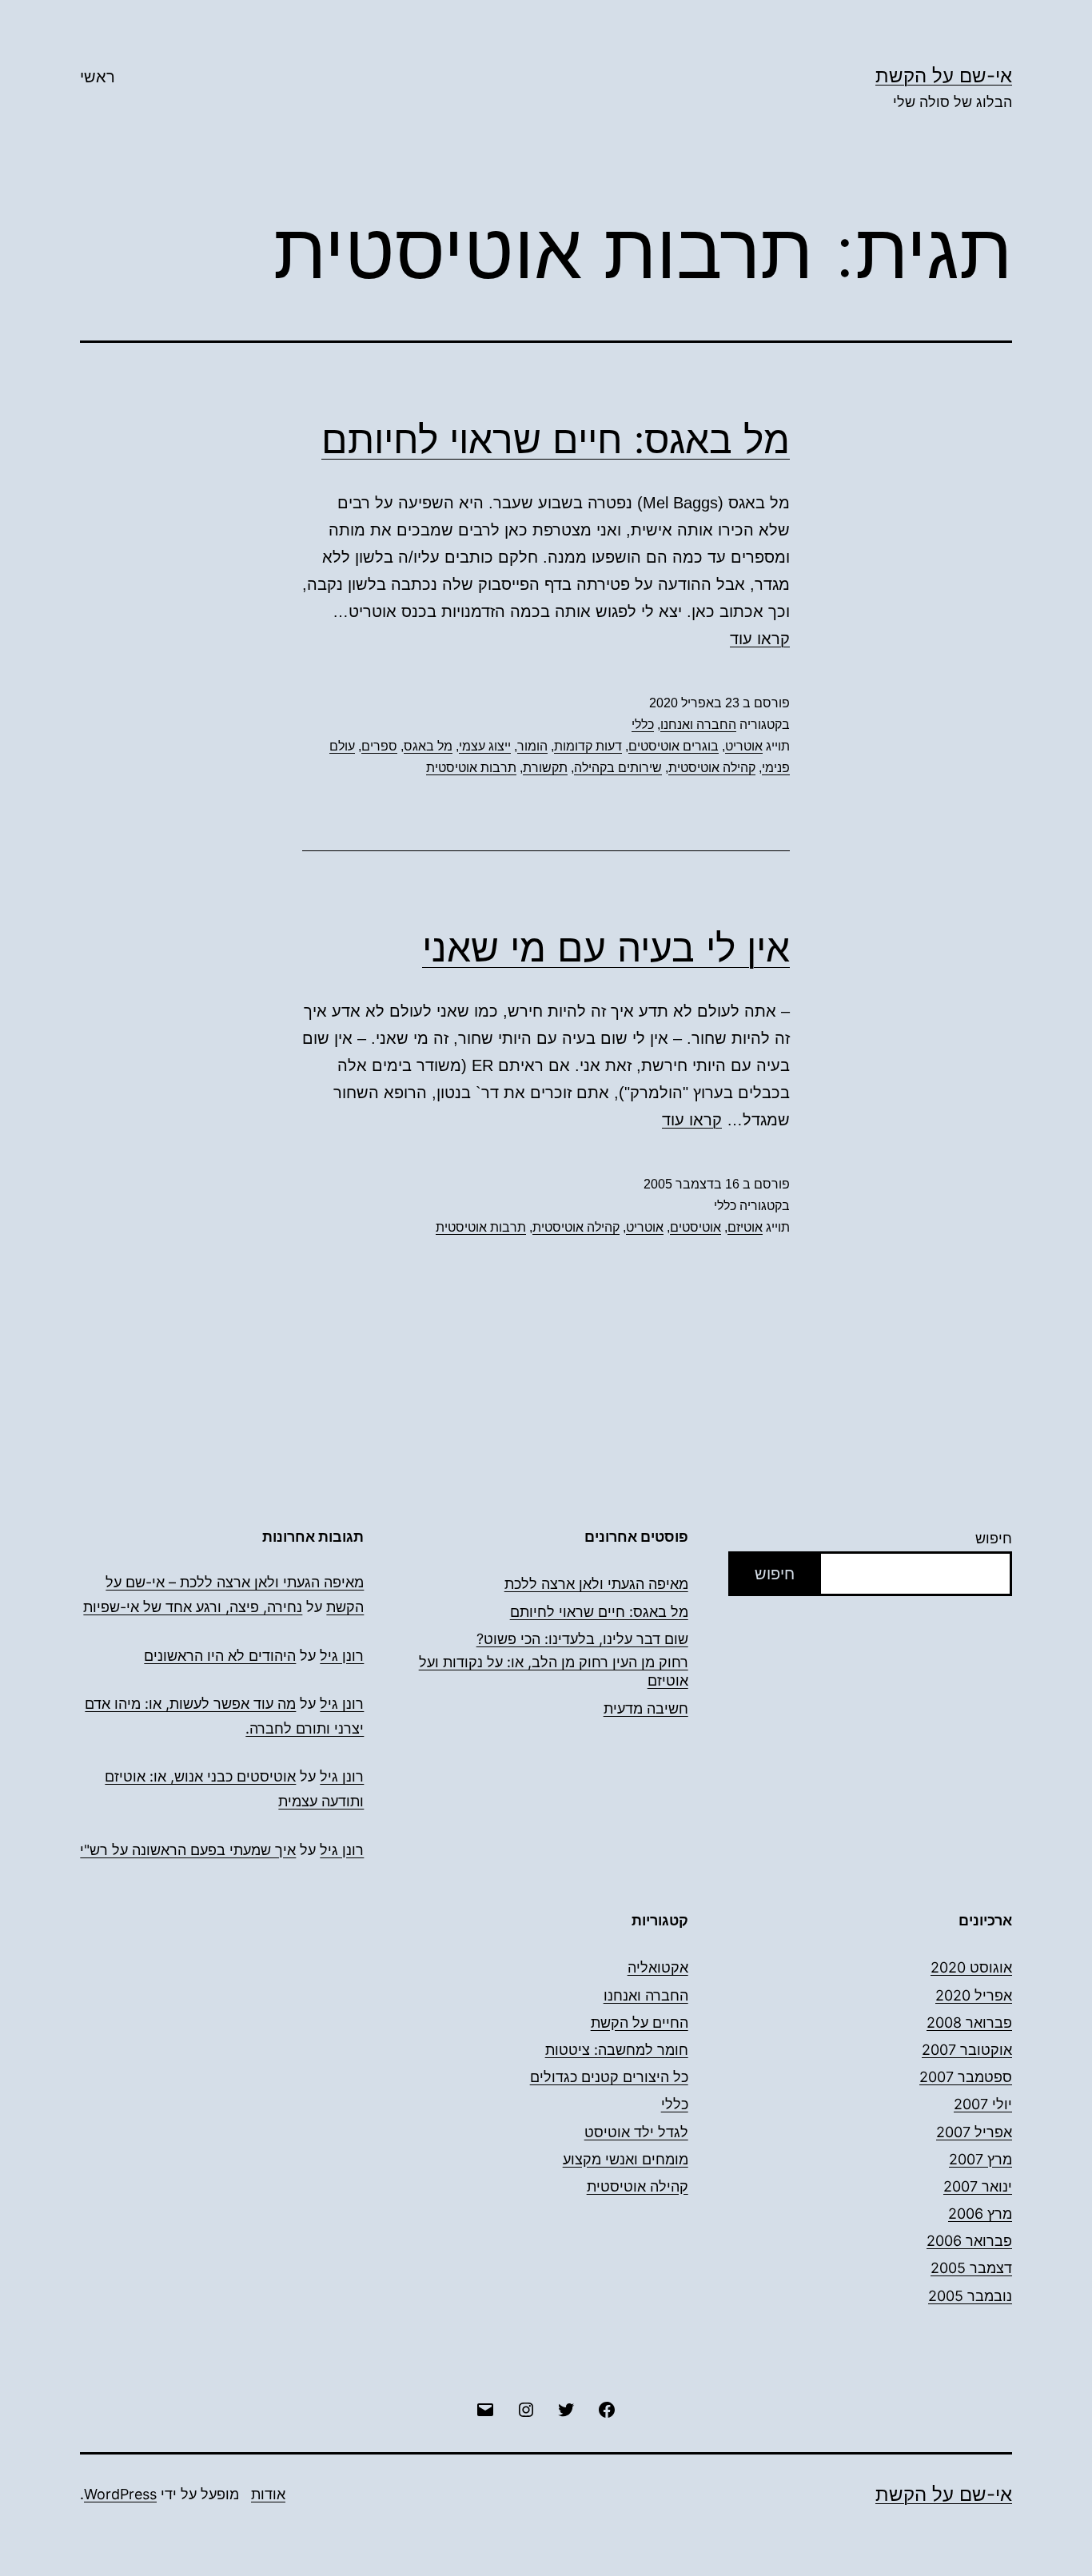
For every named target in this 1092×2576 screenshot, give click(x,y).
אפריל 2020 (974, 1995)
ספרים (379, 746)
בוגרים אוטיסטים (674, 746)
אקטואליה (658, 1967)
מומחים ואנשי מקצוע (626, 2159)
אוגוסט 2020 (971, 1967)
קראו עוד (760, 639)
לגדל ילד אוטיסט (636, 2132)
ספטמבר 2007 (966, 2077)
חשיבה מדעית (646, 1708)
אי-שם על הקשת (944, 76)
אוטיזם (745, 1227)
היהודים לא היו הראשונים (220, 1656)
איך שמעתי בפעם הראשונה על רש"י (188, 1850)
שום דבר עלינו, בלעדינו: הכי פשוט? (582, 1639)
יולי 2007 (983, 2104)
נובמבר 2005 (970, 2296)
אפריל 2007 (974, 2132)
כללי (643, 725)
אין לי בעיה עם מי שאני (606, 948)
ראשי (98, 77)
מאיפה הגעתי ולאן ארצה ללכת (596, 1584)
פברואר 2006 (969, 2241)
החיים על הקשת (640, 2023)
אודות (268, 2494)
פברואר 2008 (969, 2023)
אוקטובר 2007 (967, 2050)
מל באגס (428, 746)
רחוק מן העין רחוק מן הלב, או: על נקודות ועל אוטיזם (553, 1671)
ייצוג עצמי (485, 746)
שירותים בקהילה (618, 768)
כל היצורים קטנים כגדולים (609, 2077)
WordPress (120, 2494)
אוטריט (744, 746)
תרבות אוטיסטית (471, 768)
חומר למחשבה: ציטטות (617, 2050)
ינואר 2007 (978, 2186)
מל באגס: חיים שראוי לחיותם (556, 439)
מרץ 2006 (980, 2214)
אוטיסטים (695, 1227)
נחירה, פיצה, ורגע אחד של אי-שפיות (193, 1607)
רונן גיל (342, 1656)
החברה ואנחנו (698, 725)
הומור (532, 746)
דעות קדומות (588, 746)
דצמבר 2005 (971, 2268)
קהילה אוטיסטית (712, 768)
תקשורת (545, 768)
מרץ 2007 (980, 2159)
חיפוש (994, 1538)
